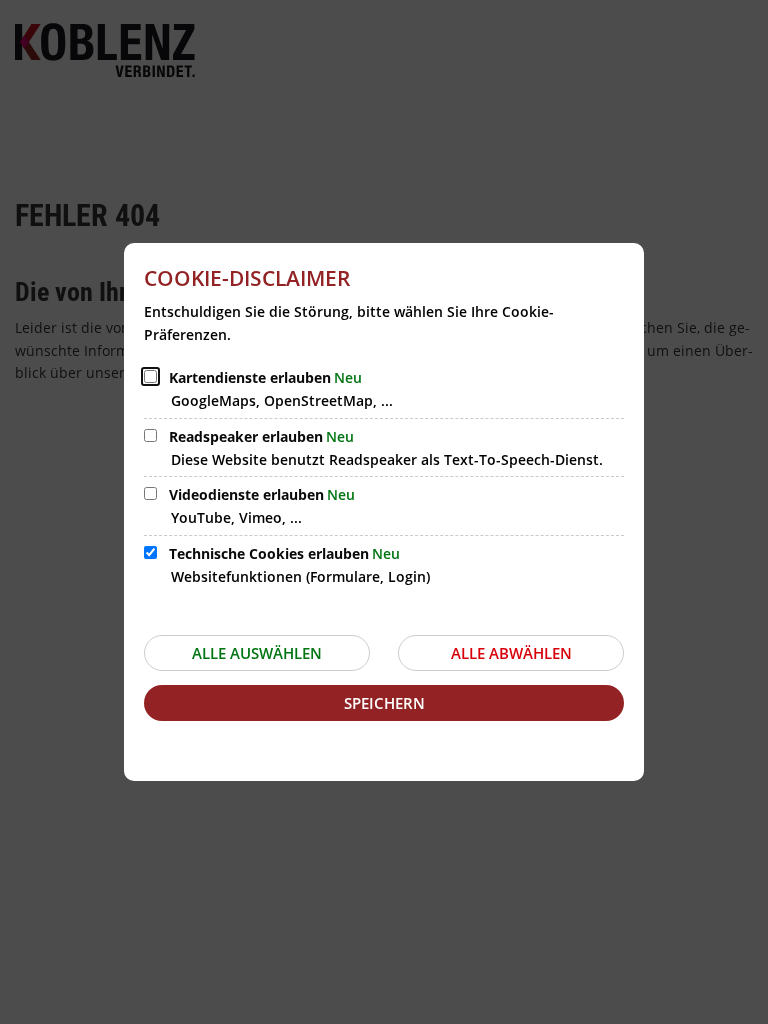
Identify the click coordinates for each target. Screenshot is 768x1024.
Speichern (384, 703)
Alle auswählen (257, 653)
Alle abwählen (511, 653)
